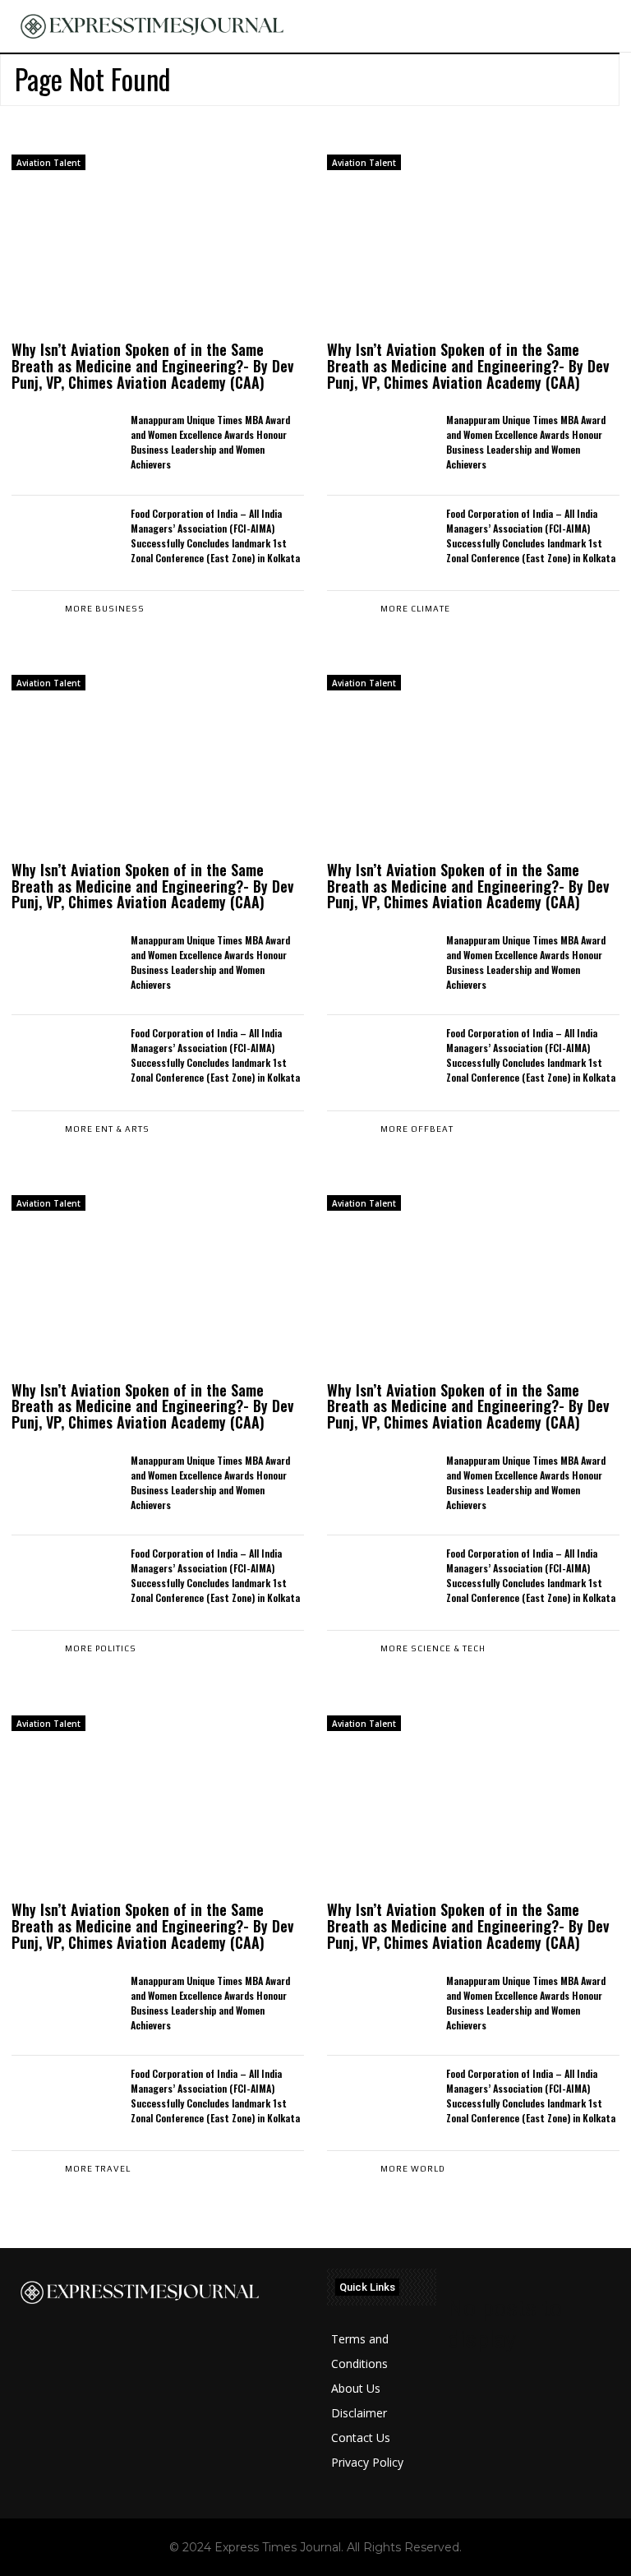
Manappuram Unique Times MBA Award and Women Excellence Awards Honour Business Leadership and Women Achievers (210, 442)
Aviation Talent (48, 163)
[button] (609, 26)
